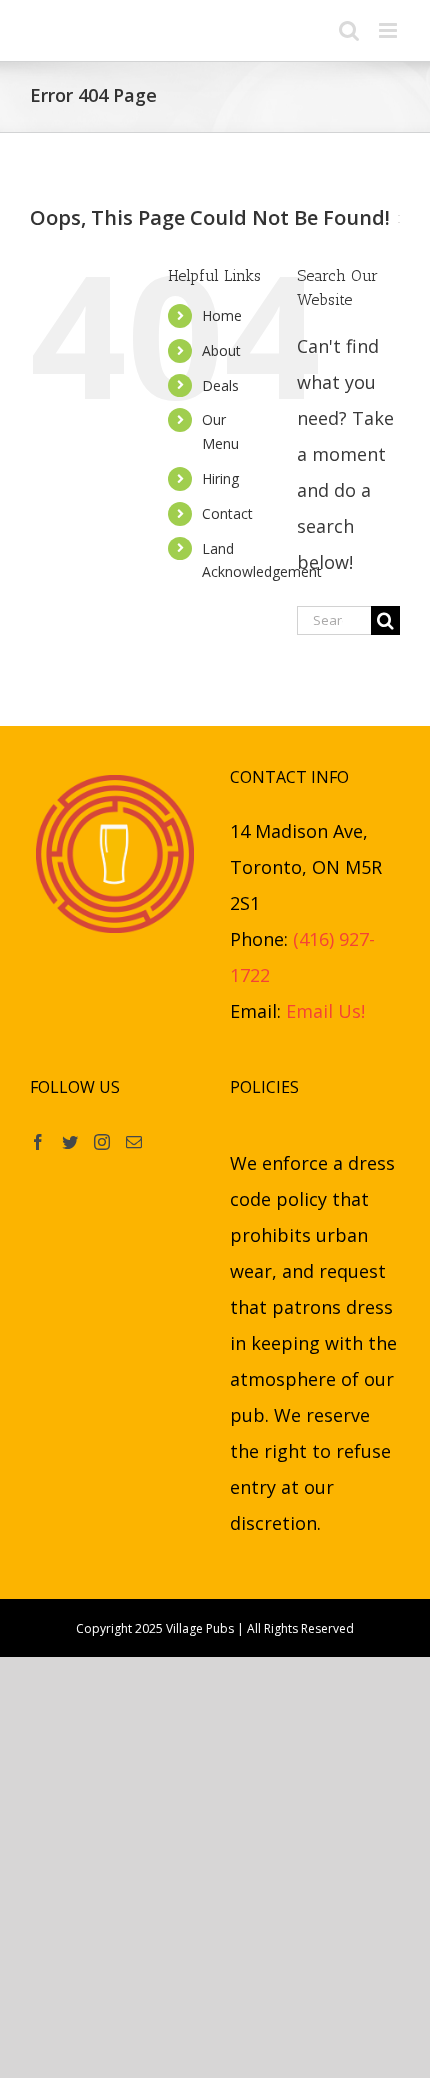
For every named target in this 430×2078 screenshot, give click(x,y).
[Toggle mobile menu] (389, 30)
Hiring (220, 478)
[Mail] (134, 1142)
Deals (220, 385)
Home (222, 315)
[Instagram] (102, 1142)
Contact (227, 513)
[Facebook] (38, 1142)
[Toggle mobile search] (349, 30)
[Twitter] (70, 1142)
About (221, 350)
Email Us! (325, 1011)
